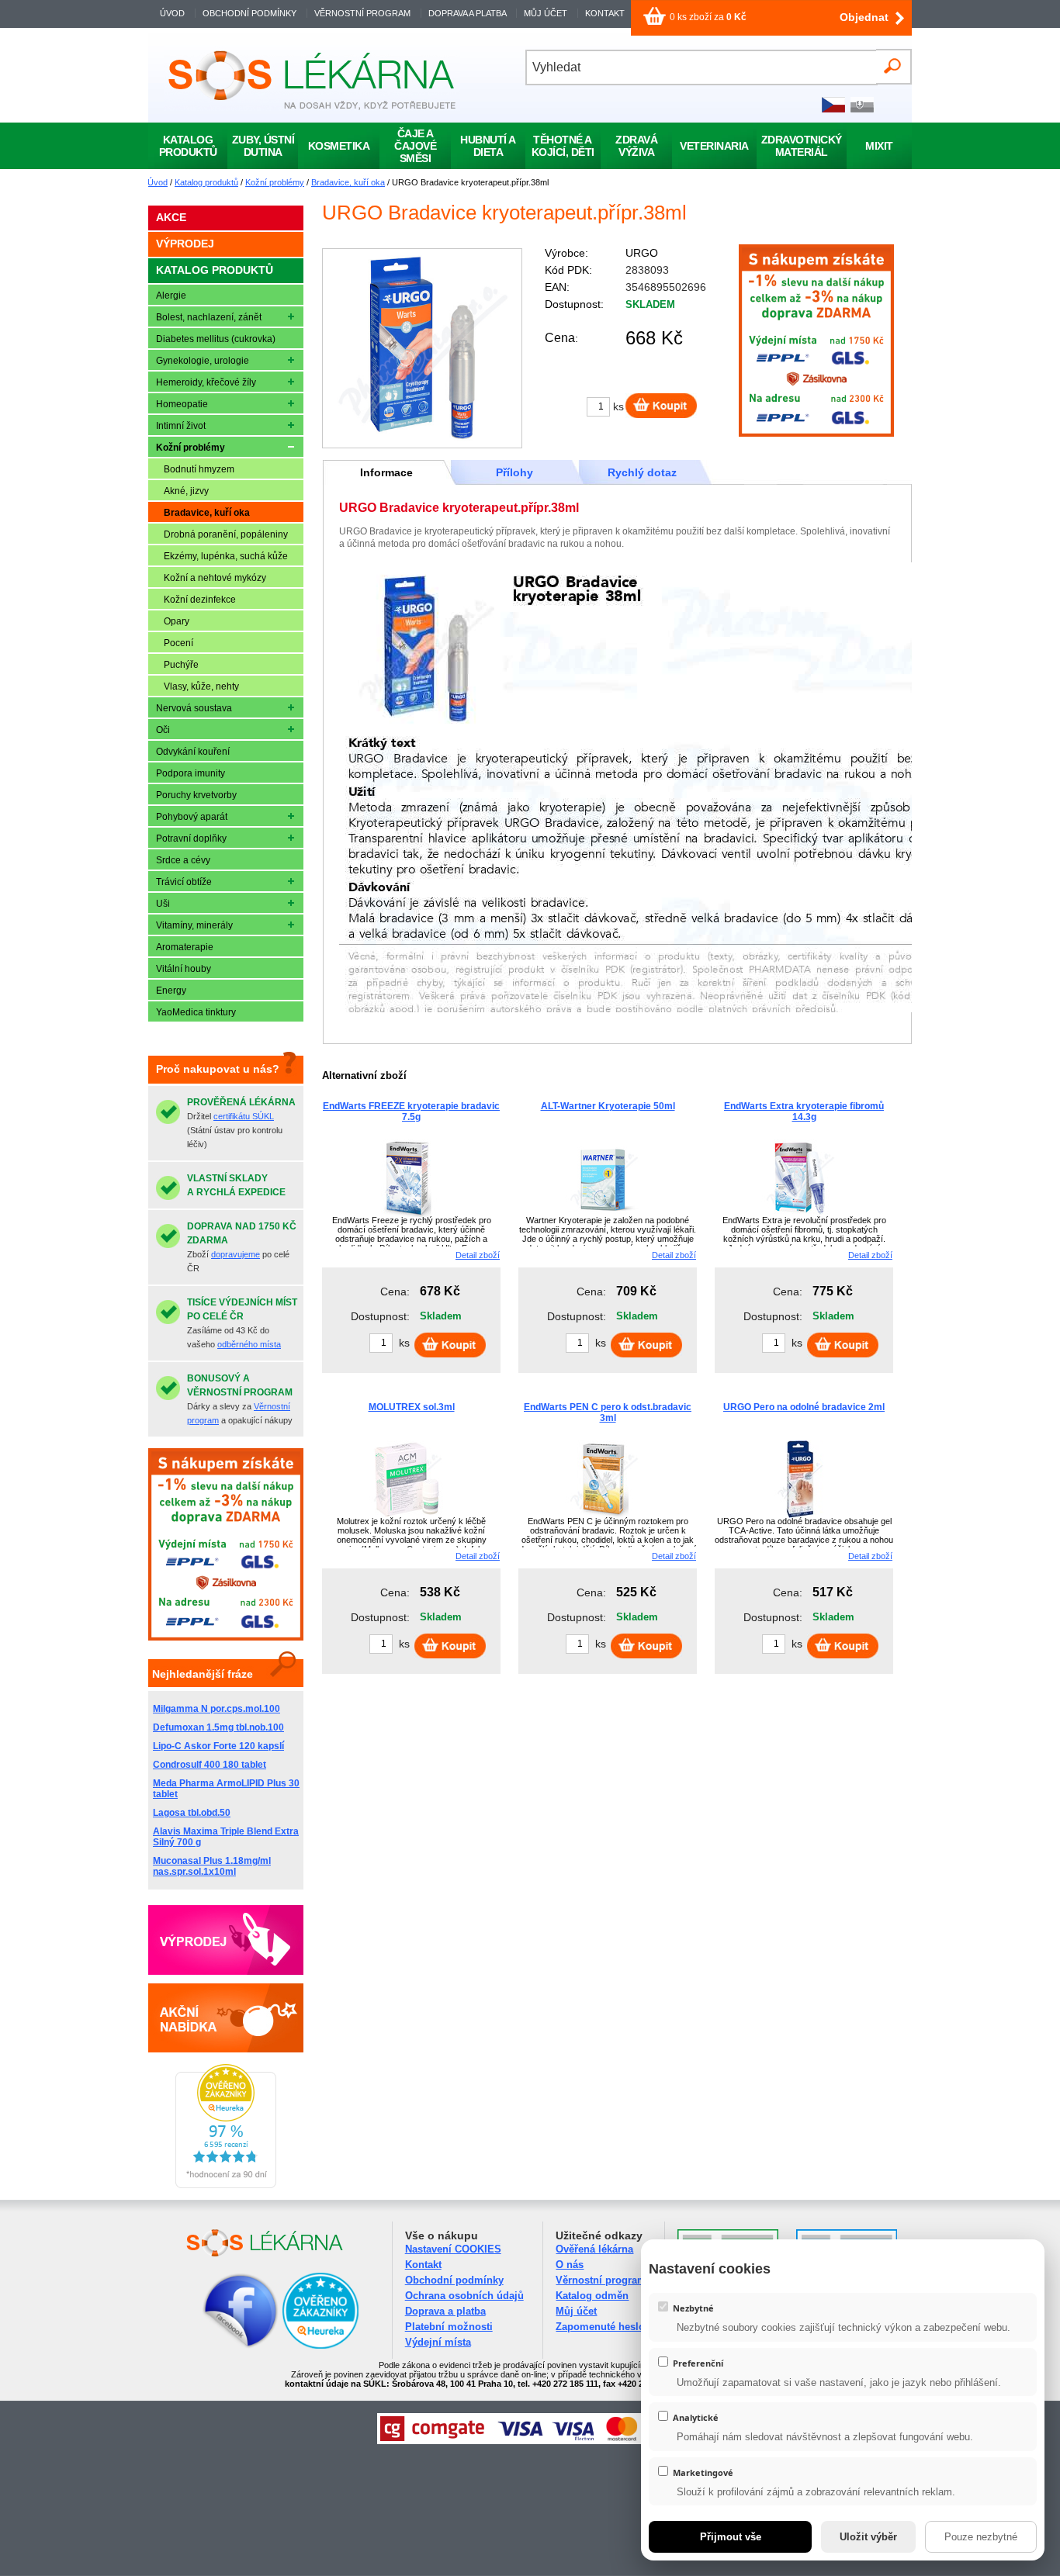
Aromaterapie (185, 947)
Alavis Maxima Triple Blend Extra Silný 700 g (226, 1837)
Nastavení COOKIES (453, 2249)
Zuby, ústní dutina (263, 146)
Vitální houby (184, 969)
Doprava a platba (445, 2311)
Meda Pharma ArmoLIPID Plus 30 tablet (226, 1789)
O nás (570, 2265)
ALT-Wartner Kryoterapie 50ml (608, 1106)
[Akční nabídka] (226, 2018)
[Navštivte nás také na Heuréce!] (320, 2346)
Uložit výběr (868, 2537)
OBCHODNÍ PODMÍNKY (249, 13)
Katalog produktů (206, 182)
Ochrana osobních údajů (464, 2296)
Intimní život (181, 426)
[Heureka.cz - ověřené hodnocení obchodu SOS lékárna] (226, 2185)
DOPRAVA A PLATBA (467, 13)
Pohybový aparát (192, 817)
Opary (177, 621)
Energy (171, 991)
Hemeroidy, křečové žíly (206, 382)
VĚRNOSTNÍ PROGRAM (362, 13)
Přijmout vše (731, 2537)
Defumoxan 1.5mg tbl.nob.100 (218, 1727)
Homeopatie (182, 404)
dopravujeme (236, 1254)
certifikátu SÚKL (244, 1116)
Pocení (178, 643)
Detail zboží (478, 1255)
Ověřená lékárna (594, 2249)
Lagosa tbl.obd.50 (192, 1813)
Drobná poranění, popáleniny (226, 534)
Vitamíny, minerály (194, 925)
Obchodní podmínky (454, 2280)
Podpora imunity (191, 773)
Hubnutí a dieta (488, 146)
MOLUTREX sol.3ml (412, 1407)
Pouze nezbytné (981, 2537)
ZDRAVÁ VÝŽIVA (636, 146)
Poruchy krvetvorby (196, 795)
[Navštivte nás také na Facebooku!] (221, 2346)
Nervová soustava (194, 708)
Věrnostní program (601, 2280)
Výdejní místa (438, 2342)
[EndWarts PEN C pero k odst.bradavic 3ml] (604, 1515)
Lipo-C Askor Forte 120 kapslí (218, 1746)
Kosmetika (339, 146)
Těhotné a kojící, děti (563, 146)
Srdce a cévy (183, 860)
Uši (163, 904)
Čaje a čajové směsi (415, 146)
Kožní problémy (275, 182)
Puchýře (181, 665)
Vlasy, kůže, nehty (201, 686)
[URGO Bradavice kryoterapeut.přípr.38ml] (422, 348)
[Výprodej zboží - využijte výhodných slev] (226, 1940)
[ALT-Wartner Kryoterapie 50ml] (604, 1214)
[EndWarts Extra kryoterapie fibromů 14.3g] (800, 1214)
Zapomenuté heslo (600, 2327)
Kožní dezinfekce (200, 600)
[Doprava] (816, 434)
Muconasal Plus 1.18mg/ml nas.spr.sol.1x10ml (212, 1866)
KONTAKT (605, 13)
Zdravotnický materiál (802, 146)
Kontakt (423, 2265)
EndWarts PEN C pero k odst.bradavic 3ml (608, 1412)
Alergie (171, 296)
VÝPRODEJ (185, 244)
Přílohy (514, 472)
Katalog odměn (592, 2296)
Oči (163, 730)
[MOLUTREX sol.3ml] (407, 1515)
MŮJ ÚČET (547, 13)
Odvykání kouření (193, 752)
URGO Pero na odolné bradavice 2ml (804, 1407)
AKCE (171, 217)
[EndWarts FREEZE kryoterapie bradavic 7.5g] (407, 1214)
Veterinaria (714, 146)
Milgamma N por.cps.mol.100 (217, 1709)
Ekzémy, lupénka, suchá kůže (226, 556)
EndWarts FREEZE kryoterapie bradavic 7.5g (411, 1112)
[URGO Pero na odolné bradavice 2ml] (800, 1515)
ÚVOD (172, 13)
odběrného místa (249, 1344)
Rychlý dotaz (642, 472)
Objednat (864, 17)
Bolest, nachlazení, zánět (209, 317)
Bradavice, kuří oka (348, 182)
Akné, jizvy (186, 491)
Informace (386, 472)
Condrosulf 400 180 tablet (210, 1765)
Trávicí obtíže (184, 882)
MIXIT (879, 146)
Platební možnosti (449, 2327)
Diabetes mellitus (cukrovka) (216, 339)
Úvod (158, 182)
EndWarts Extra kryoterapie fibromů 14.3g (804, 1112)
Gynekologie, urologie (203, 361)
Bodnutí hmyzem (199, 469)
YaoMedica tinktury (196, 1012)
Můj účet (576, 2311)
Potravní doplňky (191, 838)
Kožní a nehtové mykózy (215, 578)
